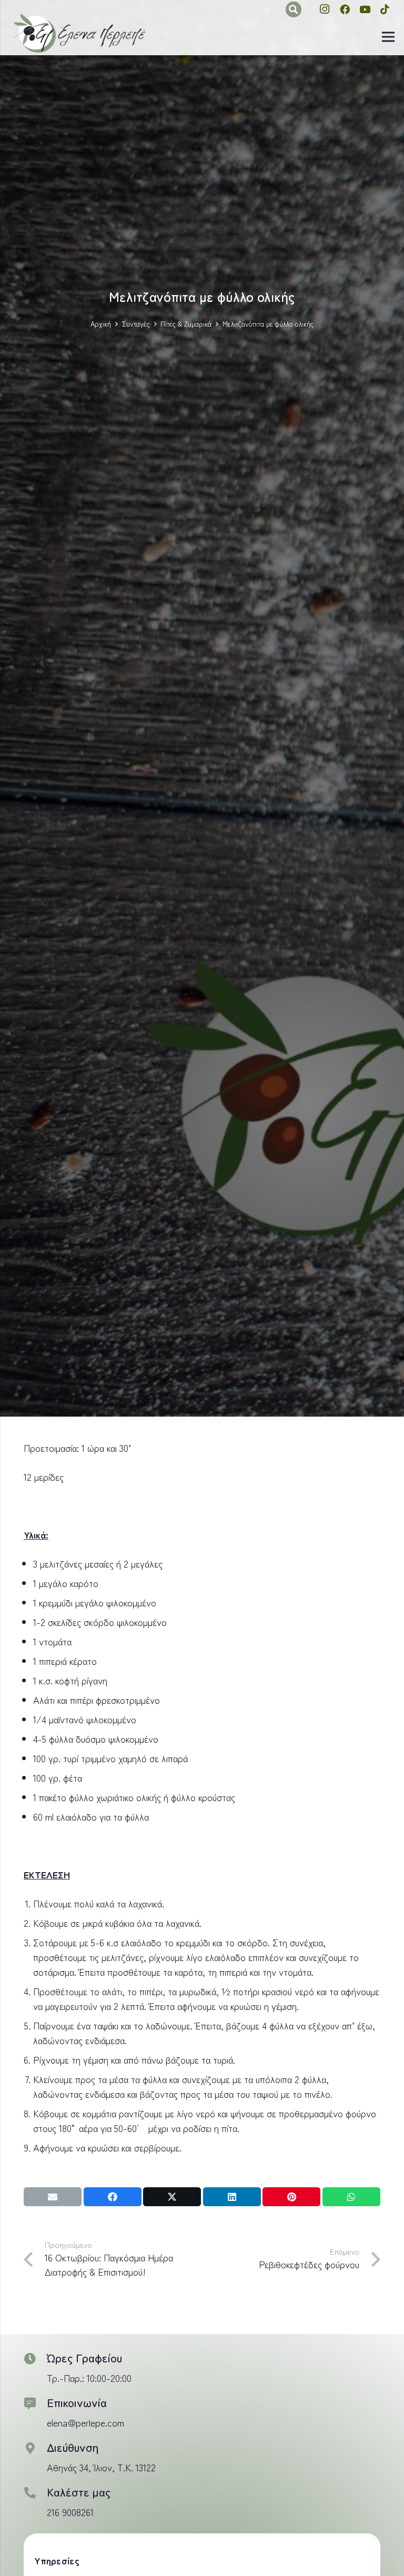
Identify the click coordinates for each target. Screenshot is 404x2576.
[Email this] (53, 2197)
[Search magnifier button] (294, 9)
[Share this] (113, 2197)
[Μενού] (388, 37)
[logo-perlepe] (79, 34)
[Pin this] (291, 2197)
